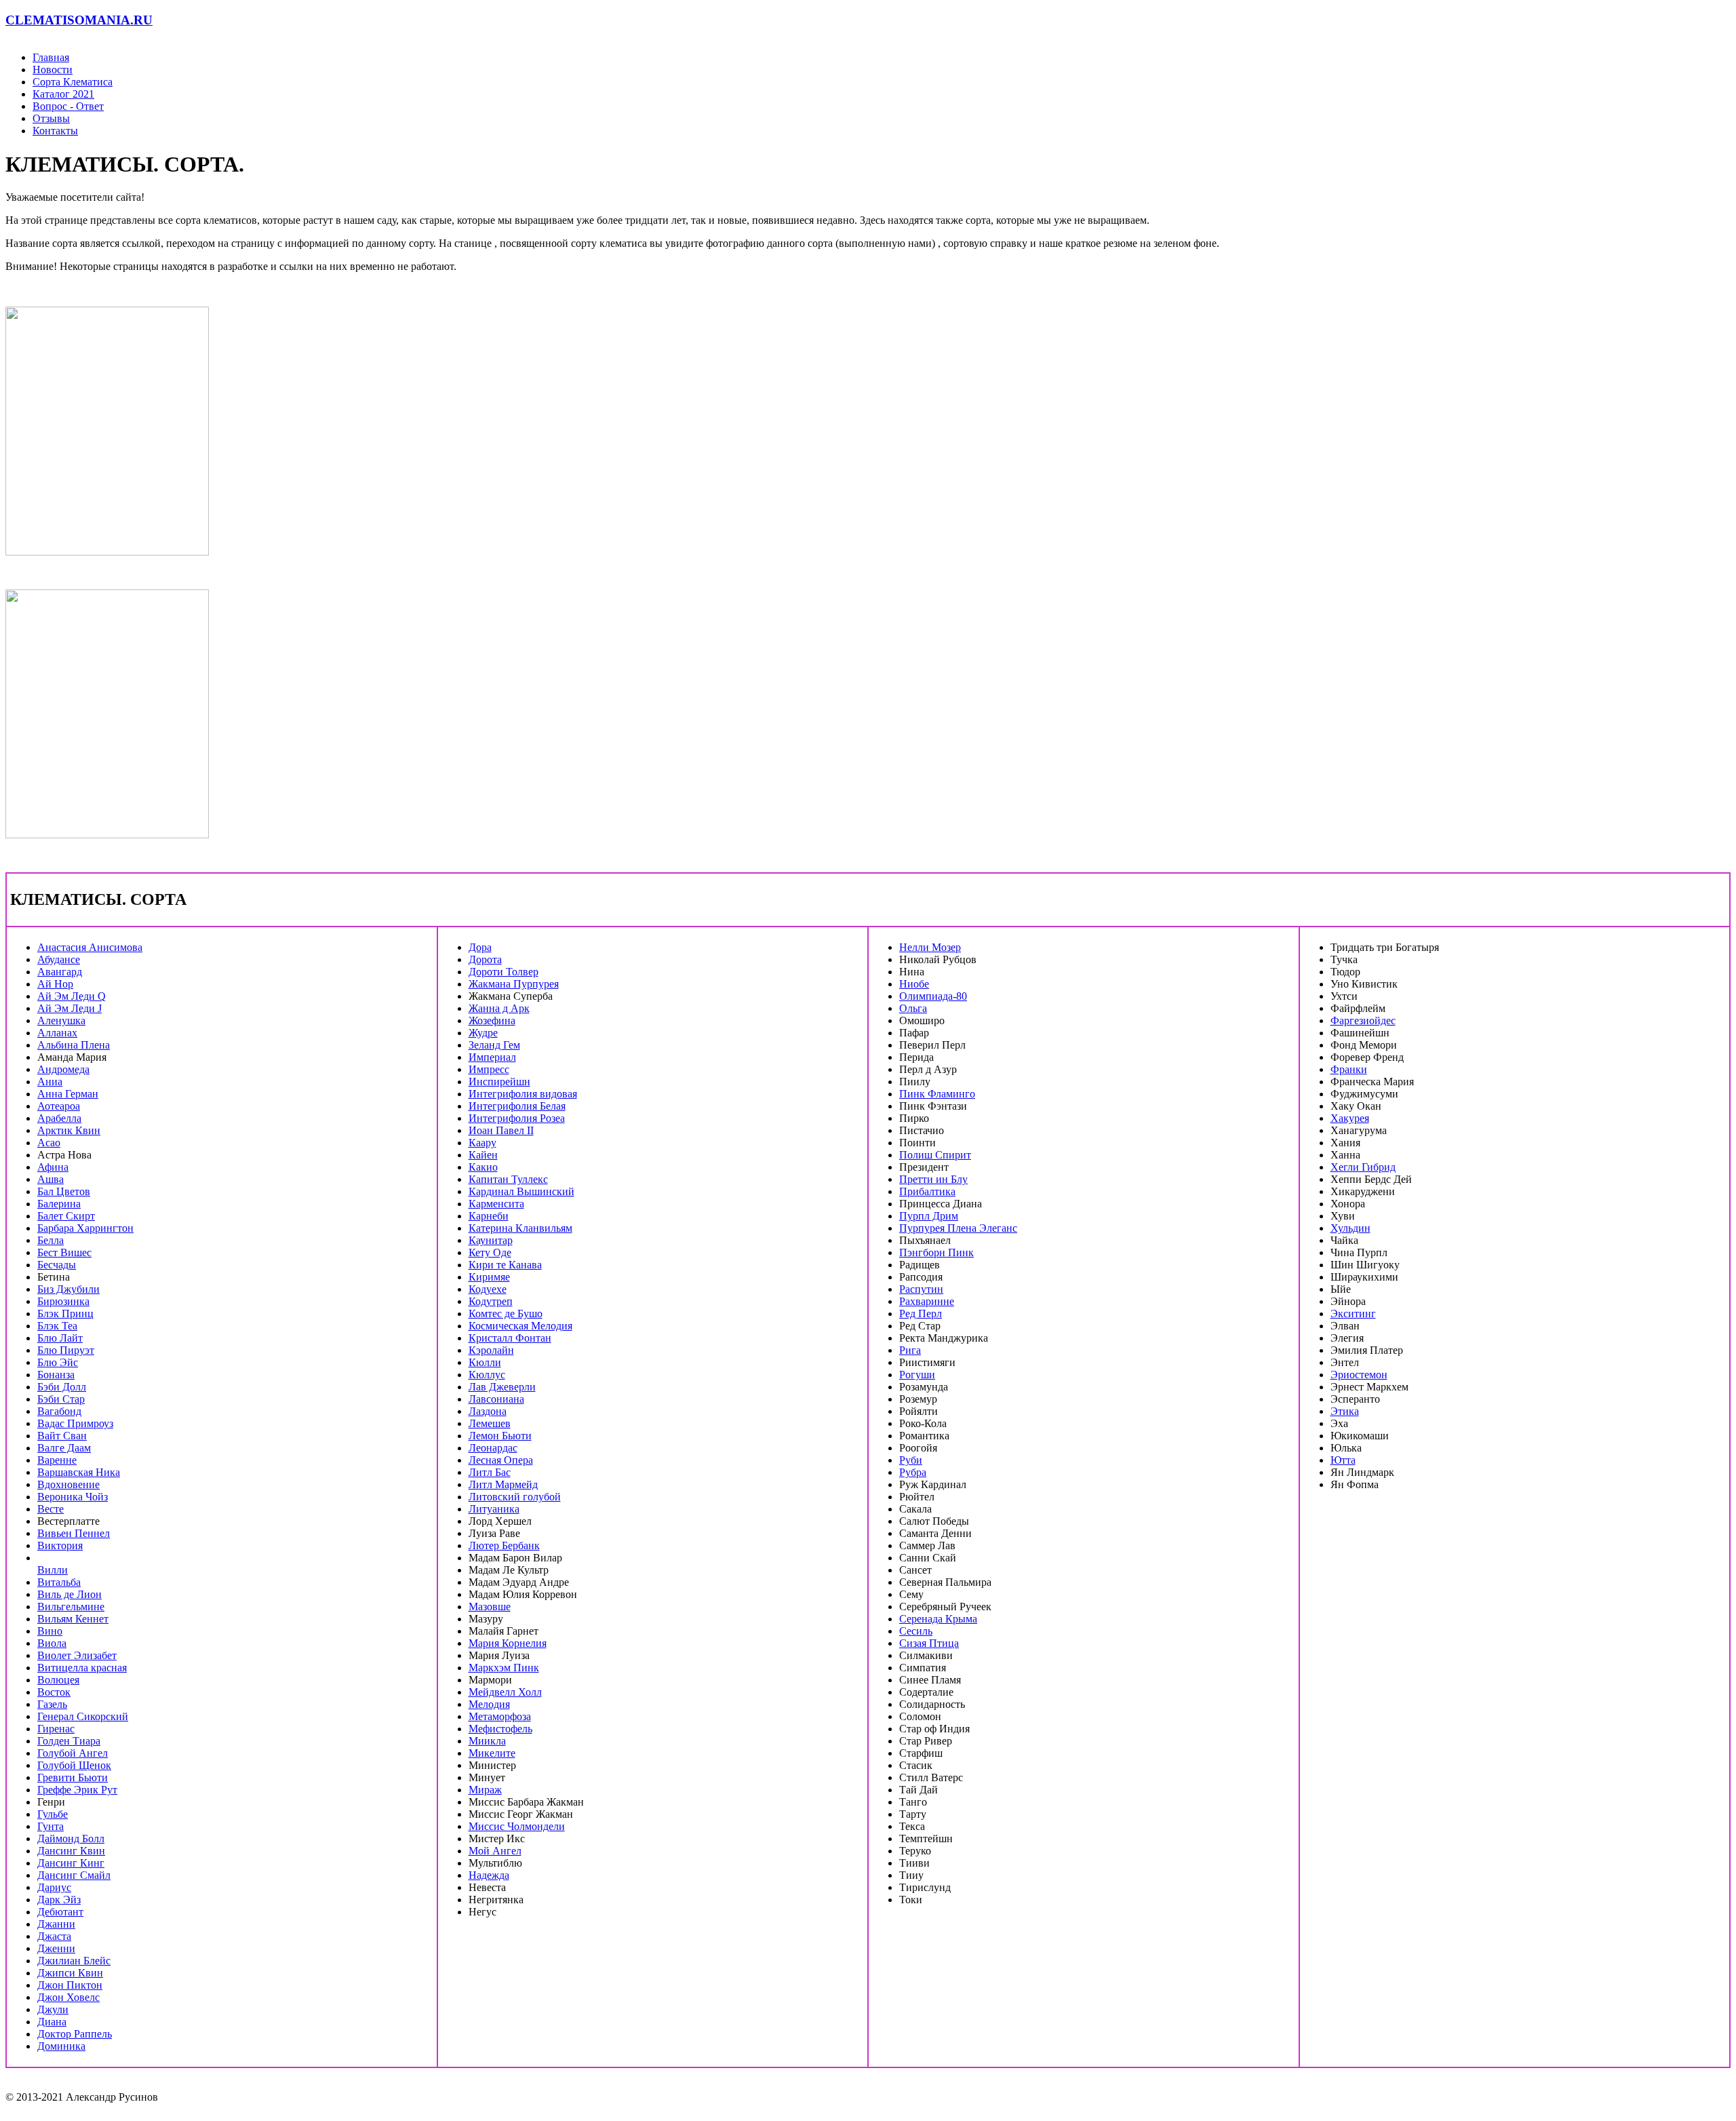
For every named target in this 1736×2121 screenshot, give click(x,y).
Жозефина (492, 1020)
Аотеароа (59, 1106)
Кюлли (485, 1362)
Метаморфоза (500, 1716)
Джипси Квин (70, 1973)
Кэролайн (491, 1350)
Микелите (492, 1753)
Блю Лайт (60, 1338)
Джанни (56, 1924)
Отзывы (51, 118)
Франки (1349, 1069)
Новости (53, 70)
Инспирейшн (499, 1082)
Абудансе (59, 959)
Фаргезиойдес (1363, 1020)
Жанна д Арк (499, 1008)
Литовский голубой (515, 1497)
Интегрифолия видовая (523, 1094)
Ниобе (914, 984)
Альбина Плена (74, 1045)
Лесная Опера (501, 1460)
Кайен (483, 1155)
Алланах (57, 1033)
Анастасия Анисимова (90, 947)
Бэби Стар (61, 1399)
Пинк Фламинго (937, 1094)
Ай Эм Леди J (70, 1008)
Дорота (485, 959)
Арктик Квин (69, 1130)
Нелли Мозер (930, 947)
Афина (53, 1167)
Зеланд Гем (494, 1045)
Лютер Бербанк (504, 1545)
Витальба (59, 1582)
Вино (50, 1631)
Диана (52, 2022)
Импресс (489, 1069)
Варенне (57, 1460)
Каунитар (491, 1240)
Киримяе (489, 1277)
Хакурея (1350, 1118)
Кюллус (487, 1375)
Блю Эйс (58, 1362)
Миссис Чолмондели (517, 1826)
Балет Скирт (66, 1216)
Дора (480, 947)
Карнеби (489, 1216)
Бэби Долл (62, 1387)
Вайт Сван (62, 1436)
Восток (54, 1692)
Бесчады (57, 1265)
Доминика (61, 2046)
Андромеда (63, 1069)
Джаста (54, 1936)
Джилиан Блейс (74, 1961)
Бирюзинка (63, 1301)
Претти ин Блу (933, 1179)
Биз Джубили (68, 1289)
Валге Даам (64, 1448)
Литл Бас (490, 1472)
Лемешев (490, 1423)
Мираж (485, 1790)
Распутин (921, 1289)
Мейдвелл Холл (505, 1692)
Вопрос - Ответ (68, 106)
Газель (52, 1704)
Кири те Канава (505, 1265)
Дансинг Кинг (71, 1863)
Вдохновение (68, 1484)
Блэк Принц (65, 1314)
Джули (53, 2009)
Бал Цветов (64, 1191)
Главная (51, 57)
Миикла (487, 1741)
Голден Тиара (69, 1741)
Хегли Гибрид (1363, 1167)
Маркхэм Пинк (504, 1668)
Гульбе (53, 1814)
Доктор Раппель (75, 2034)
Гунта (51, 1826)
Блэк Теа (57, 1326)
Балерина (59, 1204)
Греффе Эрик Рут (77, 1790)
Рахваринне (927, 1301)
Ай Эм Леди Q (72, 996)
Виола (52, 1643)
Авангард (60, 972)
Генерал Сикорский (83, 1716)
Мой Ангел (495, 1851)
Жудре (483, 1033)
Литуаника (494, 1509)
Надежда (489, 1875)
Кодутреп (491, 1301)
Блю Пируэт (66, 1350)
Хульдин (1350, 1228)
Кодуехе (488, 1289)
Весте (51, 1509)
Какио (483, 1167)
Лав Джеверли (502, 1387)
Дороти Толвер (504, 972)
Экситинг (1353, 1314)
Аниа (50, 1082)
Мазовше (490, 1607)
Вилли (53, 1570)
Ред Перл (921, 1314)
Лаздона (488, 1411)
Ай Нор (55, 984)
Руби (911, 1460)
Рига (910, 1350)
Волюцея (58, 1680)
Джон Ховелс (68, 1997)
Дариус (54, 1887)
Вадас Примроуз (75, 1423)
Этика (1345, 1411)
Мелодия (489, 1704)
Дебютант (60, 1912)
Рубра (913, 1472)
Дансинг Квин (71, 1851)
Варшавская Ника (79, 1472)
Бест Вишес (64, 1252)
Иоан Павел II (501, 1130)
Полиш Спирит (935, 1155)
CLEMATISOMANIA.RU (79, 20)
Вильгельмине (71, 1607)
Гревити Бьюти (73, 1777)
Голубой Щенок (74, 1765)
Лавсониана (496, 1399)
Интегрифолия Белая (517, 1106)
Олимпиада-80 (933, 996)
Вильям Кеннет (73, 1619)
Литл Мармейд (503, 1484)
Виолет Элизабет (77, 1655)
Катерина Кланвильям (520, 1228)
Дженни (56, 1948)
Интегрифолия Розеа (517, 1118)
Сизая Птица (929, 1643)
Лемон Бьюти (500, 1436)
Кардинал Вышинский (521, 1191)
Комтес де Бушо (506, 1314)
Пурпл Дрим (929, 1216)
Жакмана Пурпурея (514, 984)
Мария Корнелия (508, 1643)
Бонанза (56, 1375)
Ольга (913, 1008)
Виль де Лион (70, 1594)
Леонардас (493, 1448)
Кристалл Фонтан (510, 1338)
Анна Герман (68, 1094)
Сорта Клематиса (73, 82)
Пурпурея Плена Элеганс (958, 1228)
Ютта (1343, 1460)
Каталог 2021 (63, 94)
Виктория (60, 1545)
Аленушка (61, 1020)
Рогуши (917, 1375)
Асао (49, 1143)
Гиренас (56, 1729)
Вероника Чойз (73, 1497)
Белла (51, 1240)
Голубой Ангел (73, 1753)
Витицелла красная (82, 1668)
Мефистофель (500, 1729)
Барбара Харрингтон (85, 1228)
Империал (492, 1057)
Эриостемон (1359, 1375)
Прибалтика (927, 1191)
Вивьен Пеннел (74, 1533)
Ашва (51, 1179)
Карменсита (496, 1204)
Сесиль (916, 1631)
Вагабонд (59, 1411)
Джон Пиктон (70, 1985)
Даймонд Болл (71, 1838)
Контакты (55, 131)
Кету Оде (490, 1252)
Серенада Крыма (938, 1619)
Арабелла (59, 1118)
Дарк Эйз (59, 1900)
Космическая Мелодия (520, 1326)
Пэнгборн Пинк (936, 1252)
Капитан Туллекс (508, 1179)
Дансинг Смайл (74, 1875)
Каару (482, 1143)
